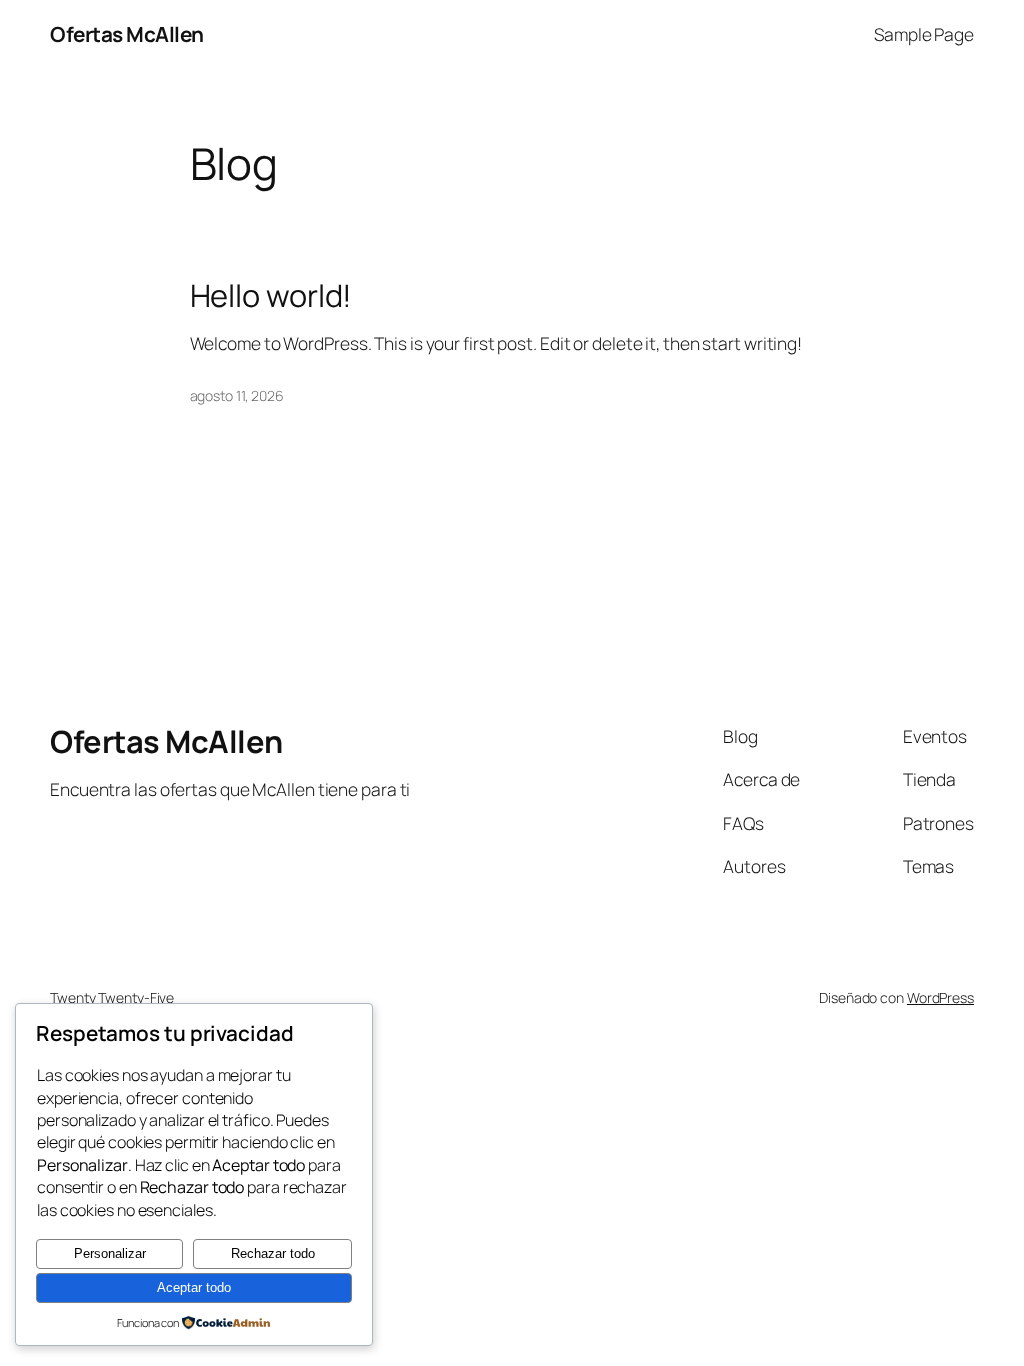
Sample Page (924, 34)
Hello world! (271, 295)
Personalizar (110, 1253)
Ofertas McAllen (127, 34)
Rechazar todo (273, 1253)
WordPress (940, 997)
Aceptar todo (194, 1287)
